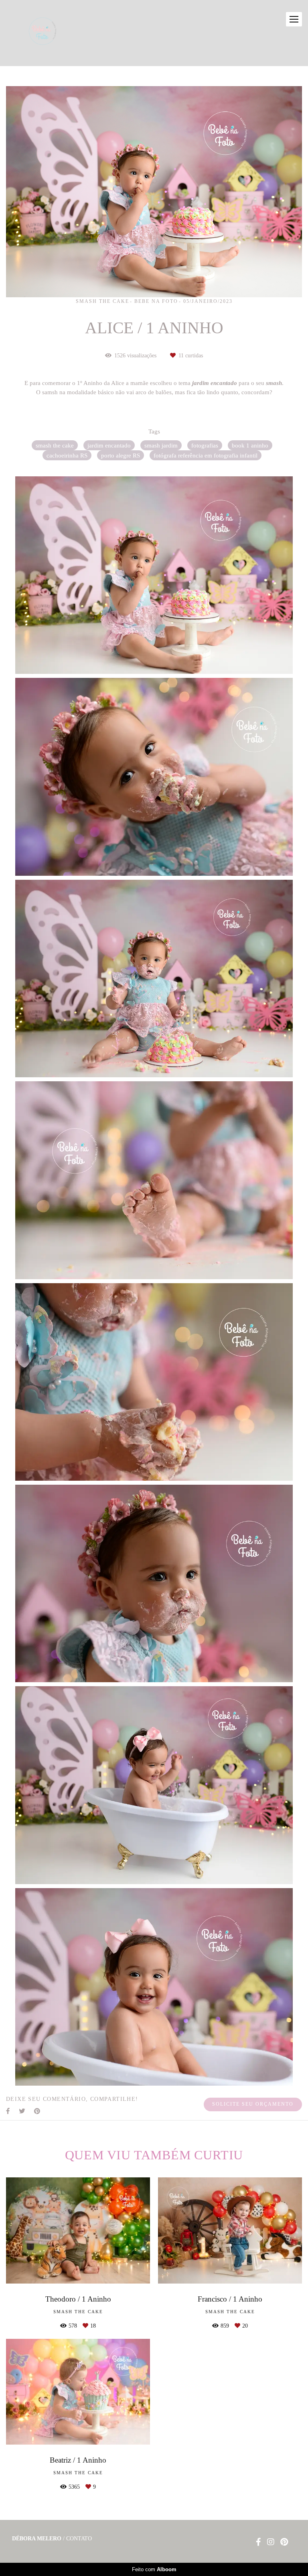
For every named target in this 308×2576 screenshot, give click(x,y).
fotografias (205, 445)
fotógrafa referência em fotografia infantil (206, 455)
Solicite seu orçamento (253, 2104)
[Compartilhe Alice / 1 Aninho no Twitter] (22, 2111)
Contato (79, 2539)
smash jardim (161, 445)
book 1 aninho (250, 445)
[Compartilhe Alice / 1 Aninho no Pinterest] (38, 2111)
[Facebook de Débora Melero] (258, 2542)
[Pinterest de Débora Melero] (284, 2542)
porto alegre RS (121, 455)
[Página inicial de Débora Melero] (57, 33)
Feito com (154, 2569)
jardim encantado (109, 445)
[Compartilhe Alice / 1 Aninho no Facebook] (8, 2111)
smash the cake (55, 445)
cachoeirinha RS (67, 455)
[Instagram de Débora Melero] (271, 2542)
